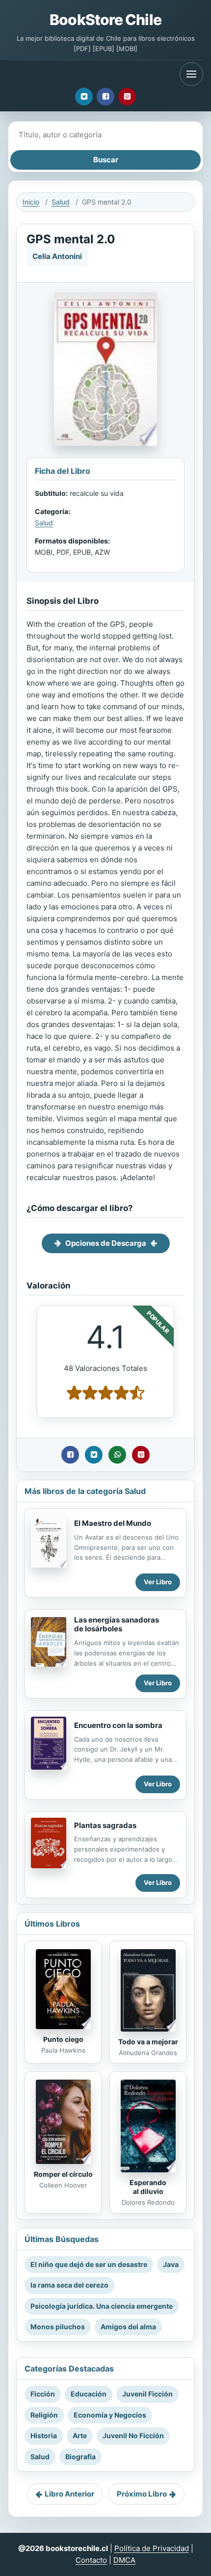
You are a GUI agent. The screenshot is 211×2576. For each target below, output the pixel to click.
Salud (61, 202)
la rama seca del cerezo (69, 2285)
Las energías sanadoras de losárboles (117, 1624)
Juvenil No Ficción (133, 2435)
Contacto (91, 2560)
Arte (80, 2435)
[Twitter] (84, 97)
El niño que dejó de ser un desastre (89, 2264)
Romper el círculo (63, 2174)
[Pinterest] (127, 97)
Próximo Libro (142, 2494)
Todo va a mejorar (148, 2042)
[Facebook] (105, 97)
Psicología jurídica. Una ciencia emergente (102, 2306)
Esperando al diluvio (148, 2187)
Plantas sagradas (105, 1825)
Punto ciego (63, 2039)
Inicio (31, 202)
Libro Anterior (69, 2494)
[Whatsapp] (117, 1455)
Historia (44, 2435)
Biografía (80, 2457)
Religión (44, 2415)
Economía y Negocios (110, 2415)
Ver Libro (158, 1582)
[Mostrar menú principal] (191, 74)
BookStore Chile (105, 20)
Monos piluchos (58, 2327)
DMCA (124, 2560)
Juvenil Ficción (147, 2394)
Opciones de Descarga (106, 1243)
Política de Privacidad (152, 2548)
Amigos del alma (128, 2327)
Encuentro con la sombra (118, 1725)
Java (171, 2264)
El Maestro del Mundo (113, 1523)
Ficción (43, 2394)
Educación (89, 2394)
